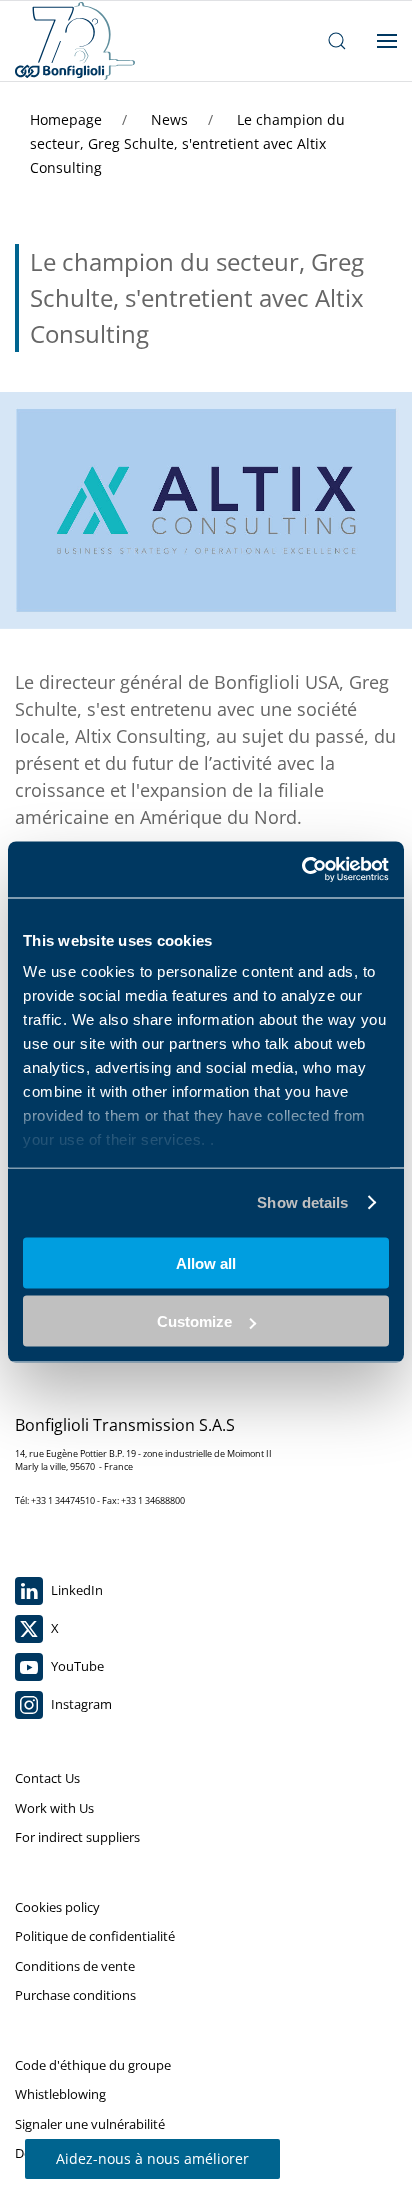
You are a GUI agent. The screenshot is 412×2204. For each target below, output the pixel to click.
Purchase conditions (75, 1995)
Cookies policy (57, 1907)
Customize (194, 1321)
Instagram (80, 1704)
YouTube (76, 1666)
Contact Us (47, 1778)
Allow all (206, 1262)
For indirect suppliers (77, 1837)
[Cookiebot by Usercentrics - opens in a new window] (301, 870)
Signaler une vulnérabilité (90, 2124)
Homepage (68, 119)
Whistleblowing (60, 2094)
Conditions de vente (75, 1966)
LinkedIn (75, 1590)
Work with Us (54, 1808)
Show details (302, 1202)
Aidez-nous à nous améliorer (152, 2158)
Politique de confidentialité (95, 1936)
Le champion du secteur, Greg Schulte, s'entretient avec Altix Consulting (187, 143)
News (171, 119)
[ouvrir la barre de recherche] (337, 41)
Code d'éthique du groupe (93, 2065)
